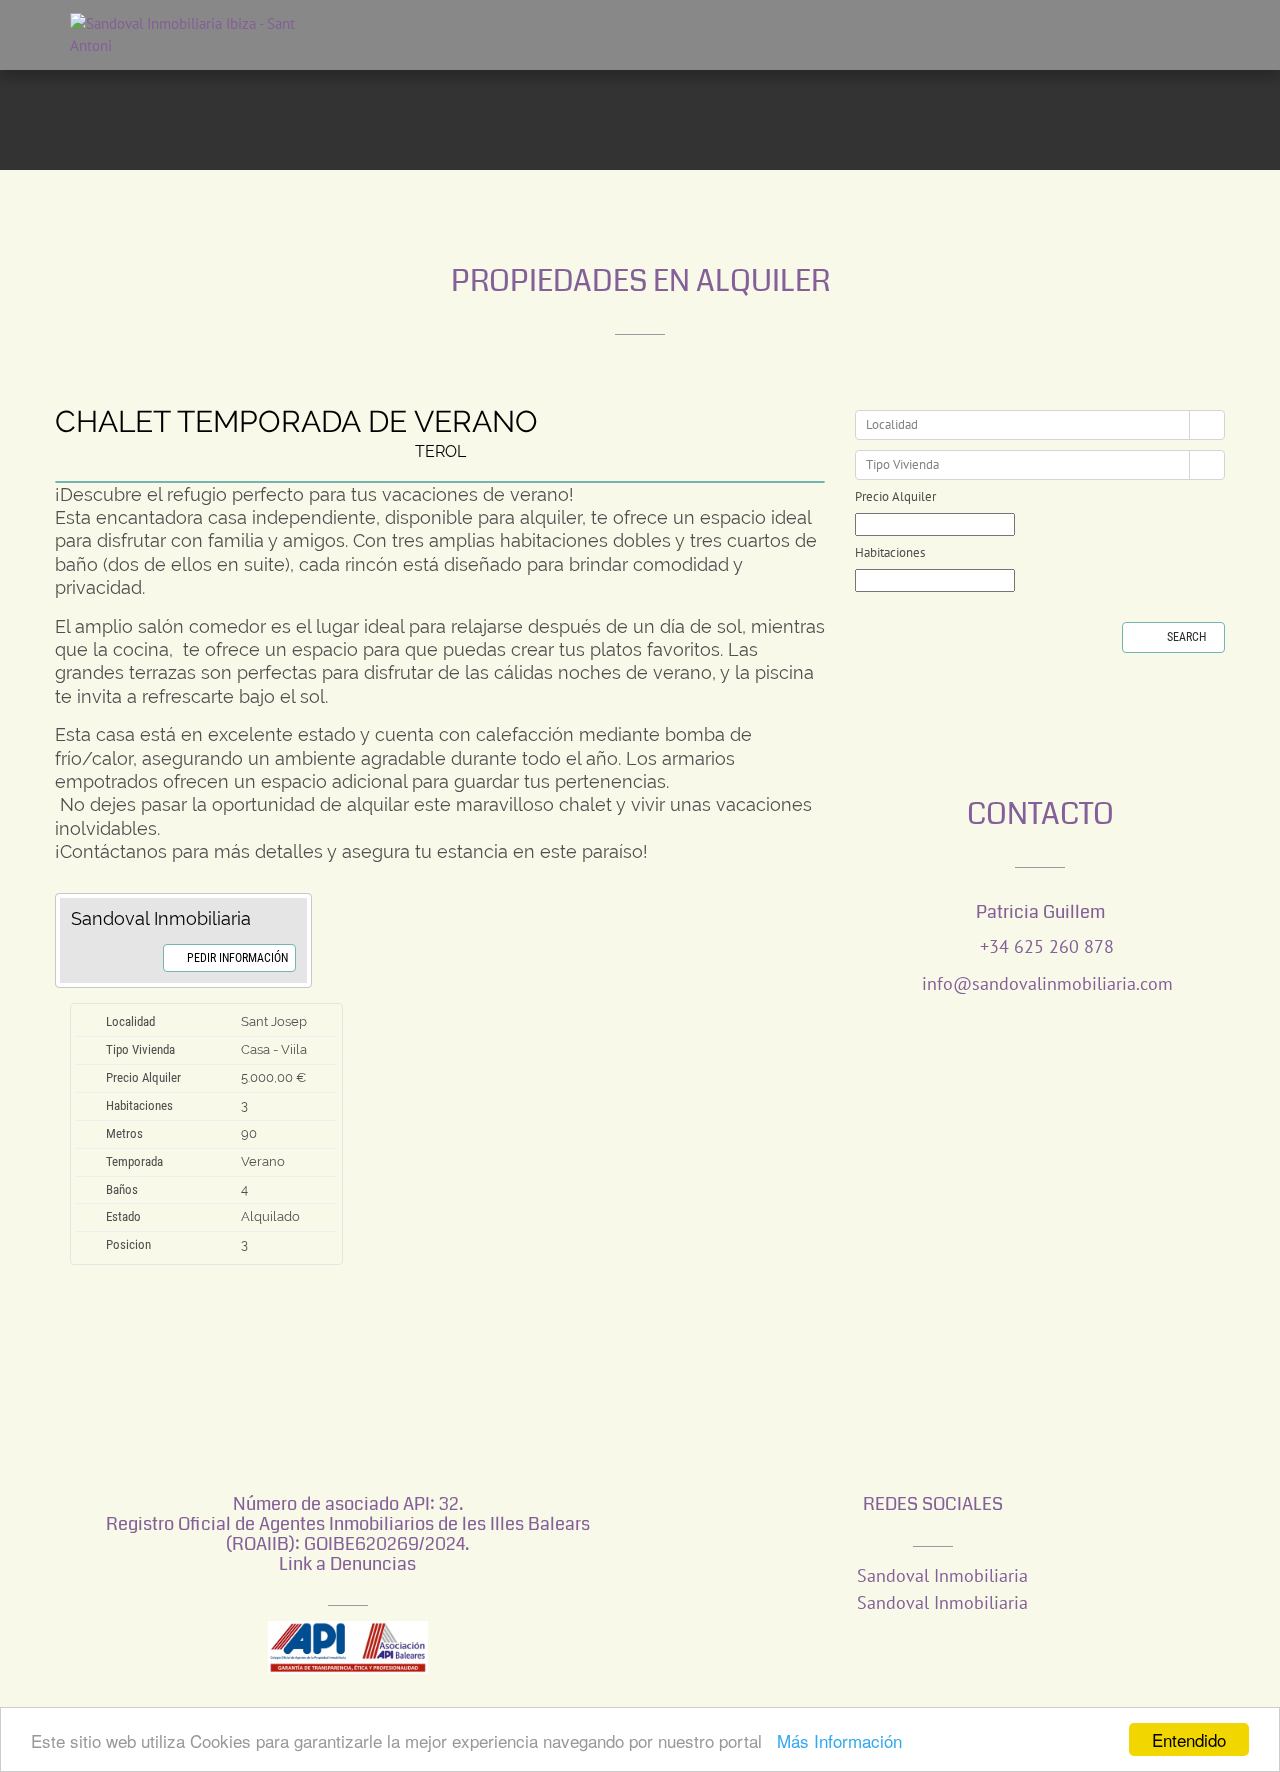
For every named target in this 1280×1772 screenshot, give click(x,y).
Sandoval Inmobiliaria (940, 1475)
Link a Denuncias (347, 1464)
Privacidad (619, 1651)
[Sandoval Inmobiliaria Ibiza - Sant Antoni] (170, 35)
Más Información (839, 1740)
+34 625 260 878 (1047, 846)
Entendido (1189, 1739)
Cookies (548, 1651)
